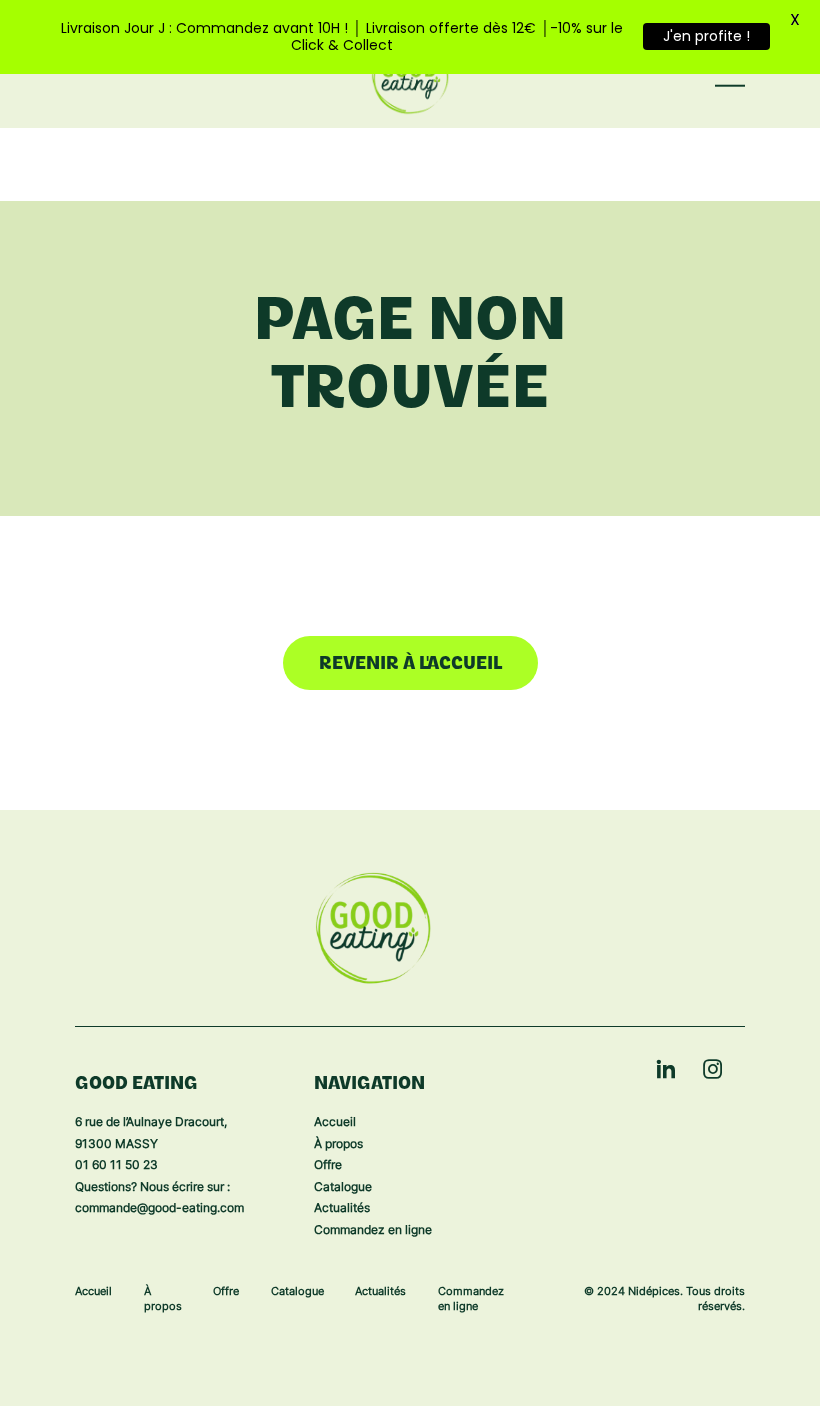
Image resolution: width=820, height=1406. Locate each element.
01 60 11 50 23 (116, 1166)
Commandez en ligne (373, 1231)
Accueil (335, 1123)
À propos (338, 1145)
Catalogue (343, 1188)
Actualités (342, 1209)
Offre (328, 1166)
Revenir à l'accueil (410, 665)
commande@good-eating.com (159, 1209)
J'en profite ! (706, 36)
